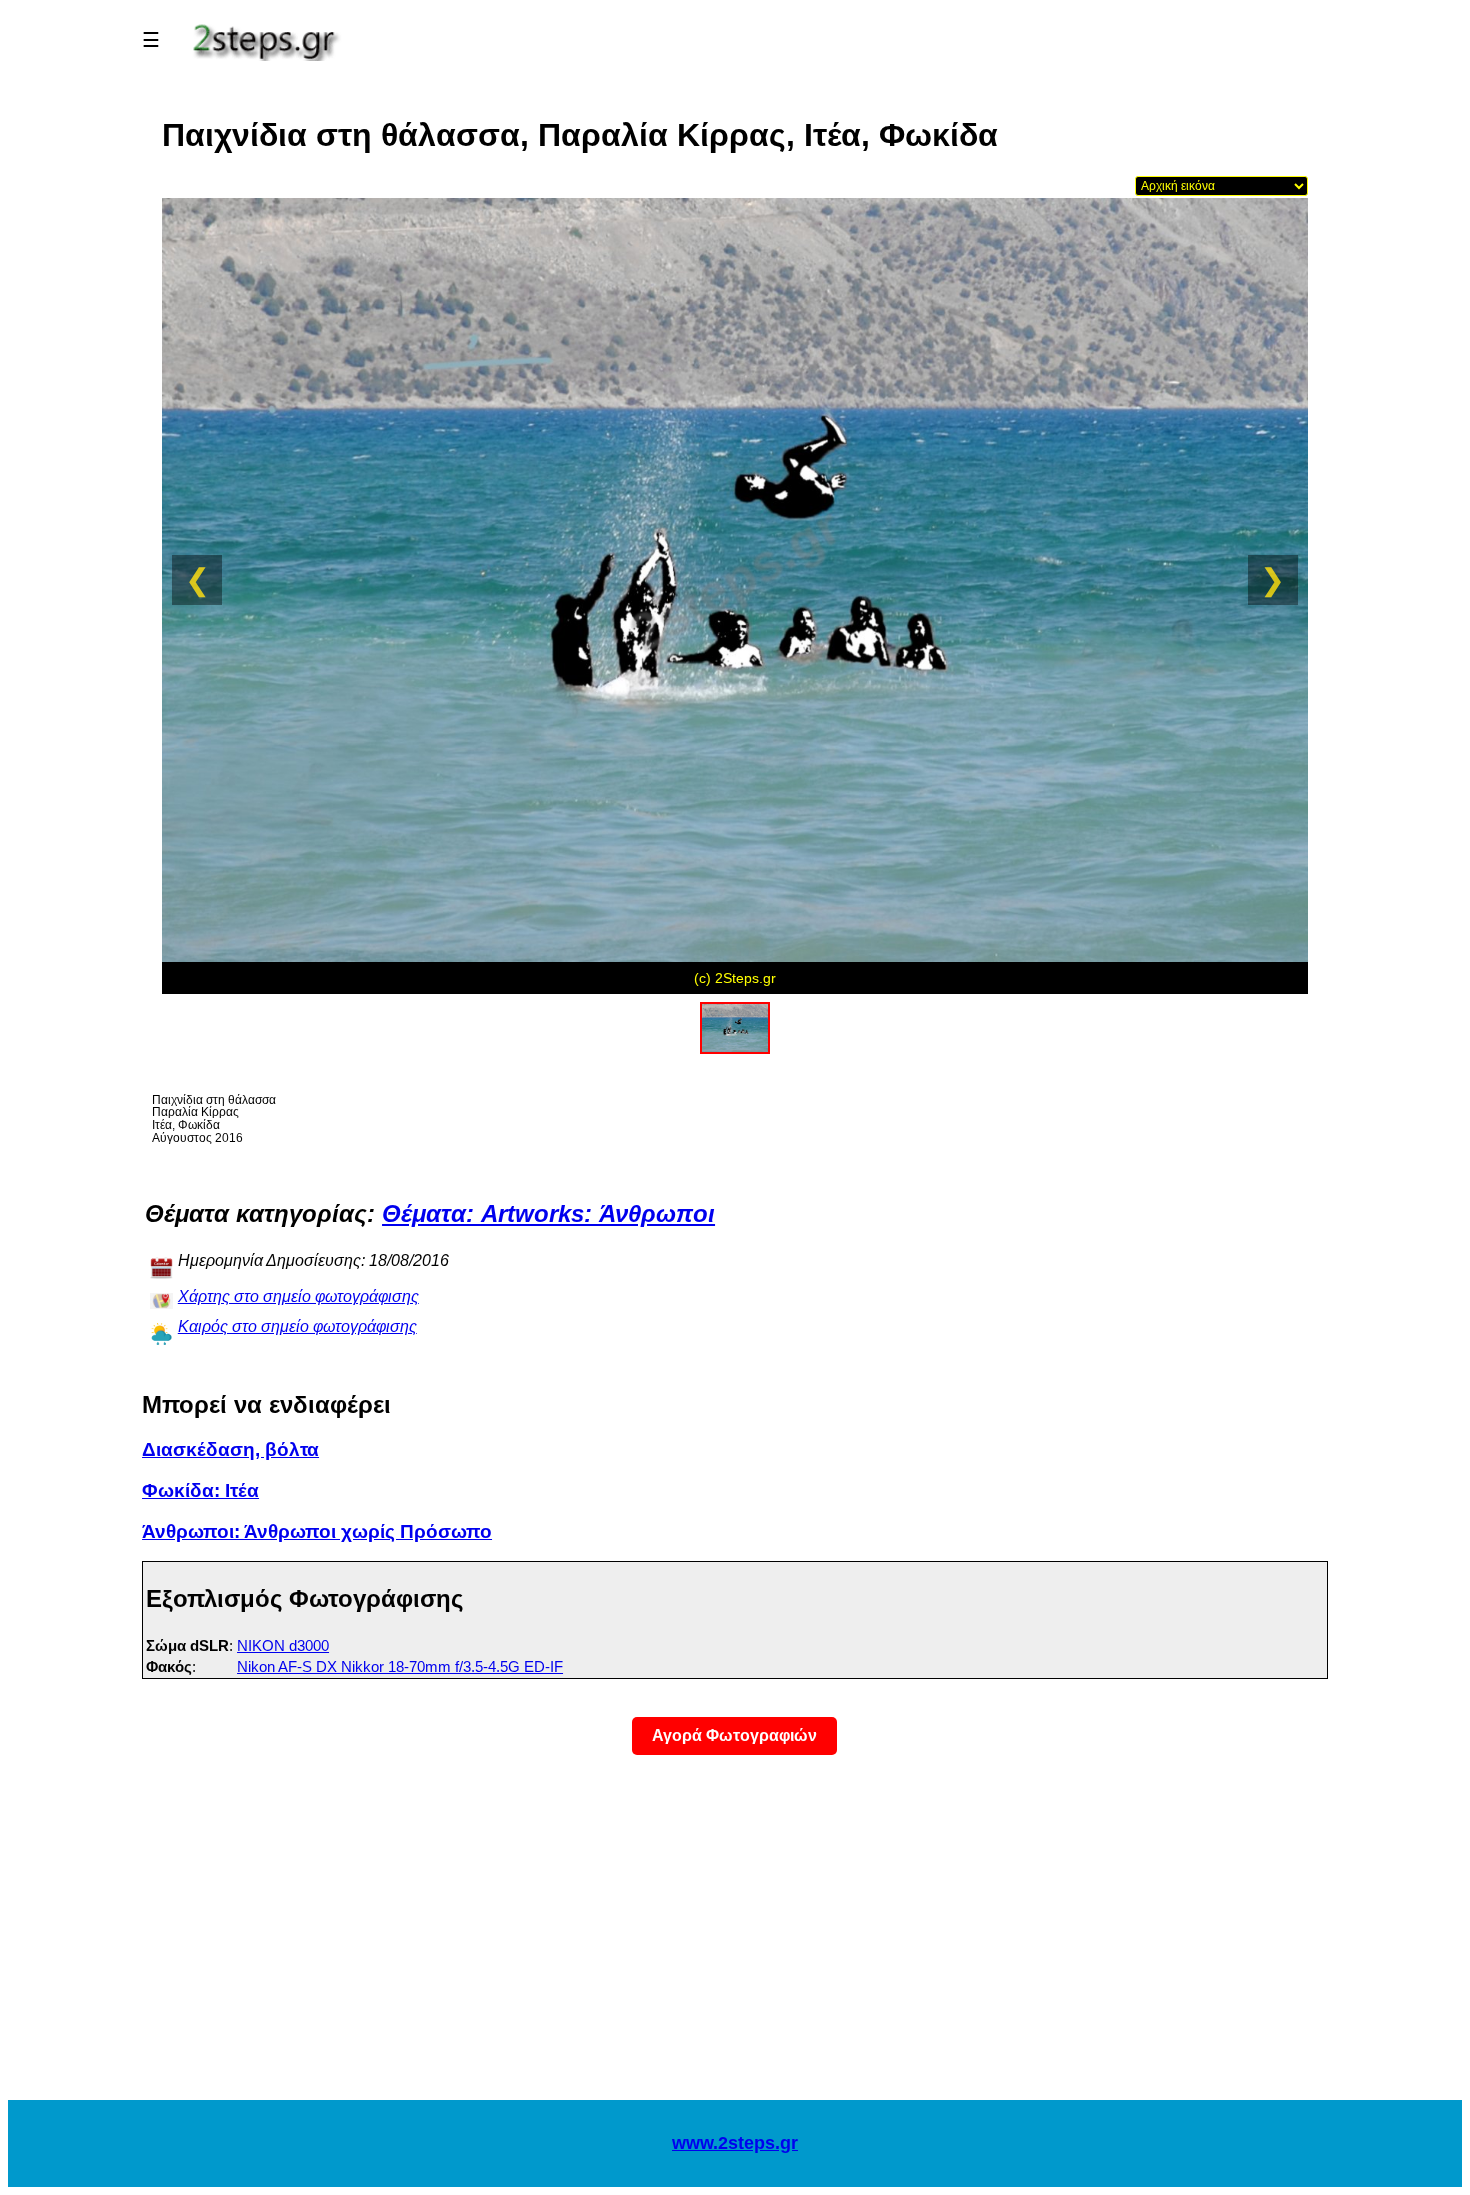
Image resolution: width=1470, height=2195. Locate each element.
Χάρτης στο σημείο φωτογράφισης (298, 1296)
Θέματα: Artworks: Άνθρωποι (548, 1213)
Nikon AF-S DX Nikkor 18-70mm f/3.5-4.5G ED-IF (400, 1666)
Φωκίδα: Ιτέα (200, 1490)
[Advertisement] (735, 1940)
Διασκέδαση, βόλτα (230, 1449)
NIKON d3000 (283, 1645)
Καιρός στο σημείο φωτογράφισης (297, 1326)
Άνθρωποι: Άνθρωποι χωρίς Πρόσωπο (317, 1531)
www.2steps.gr (735, 2143)
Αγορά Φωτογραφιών (734, 1735)
